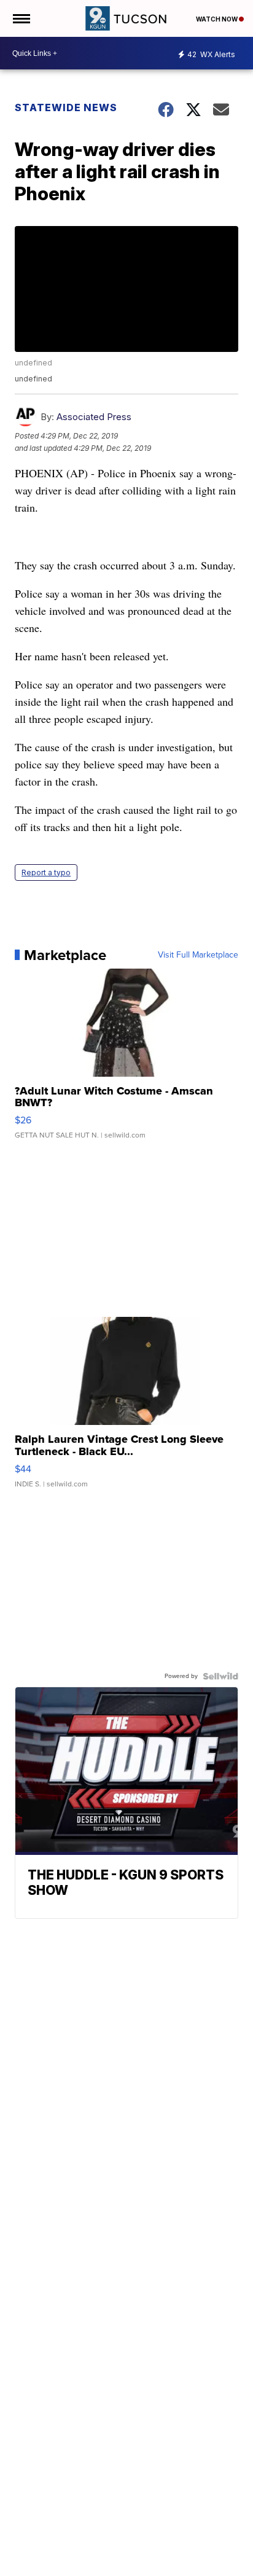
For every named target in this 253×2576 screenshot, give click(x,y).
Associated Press (94, 417)
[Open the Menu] (21, 18)
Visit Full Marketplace (198, 955)
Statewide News (66, 107)
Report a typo (46, 872)
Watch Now (217, 19)
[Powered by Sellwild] (220, 1676)
